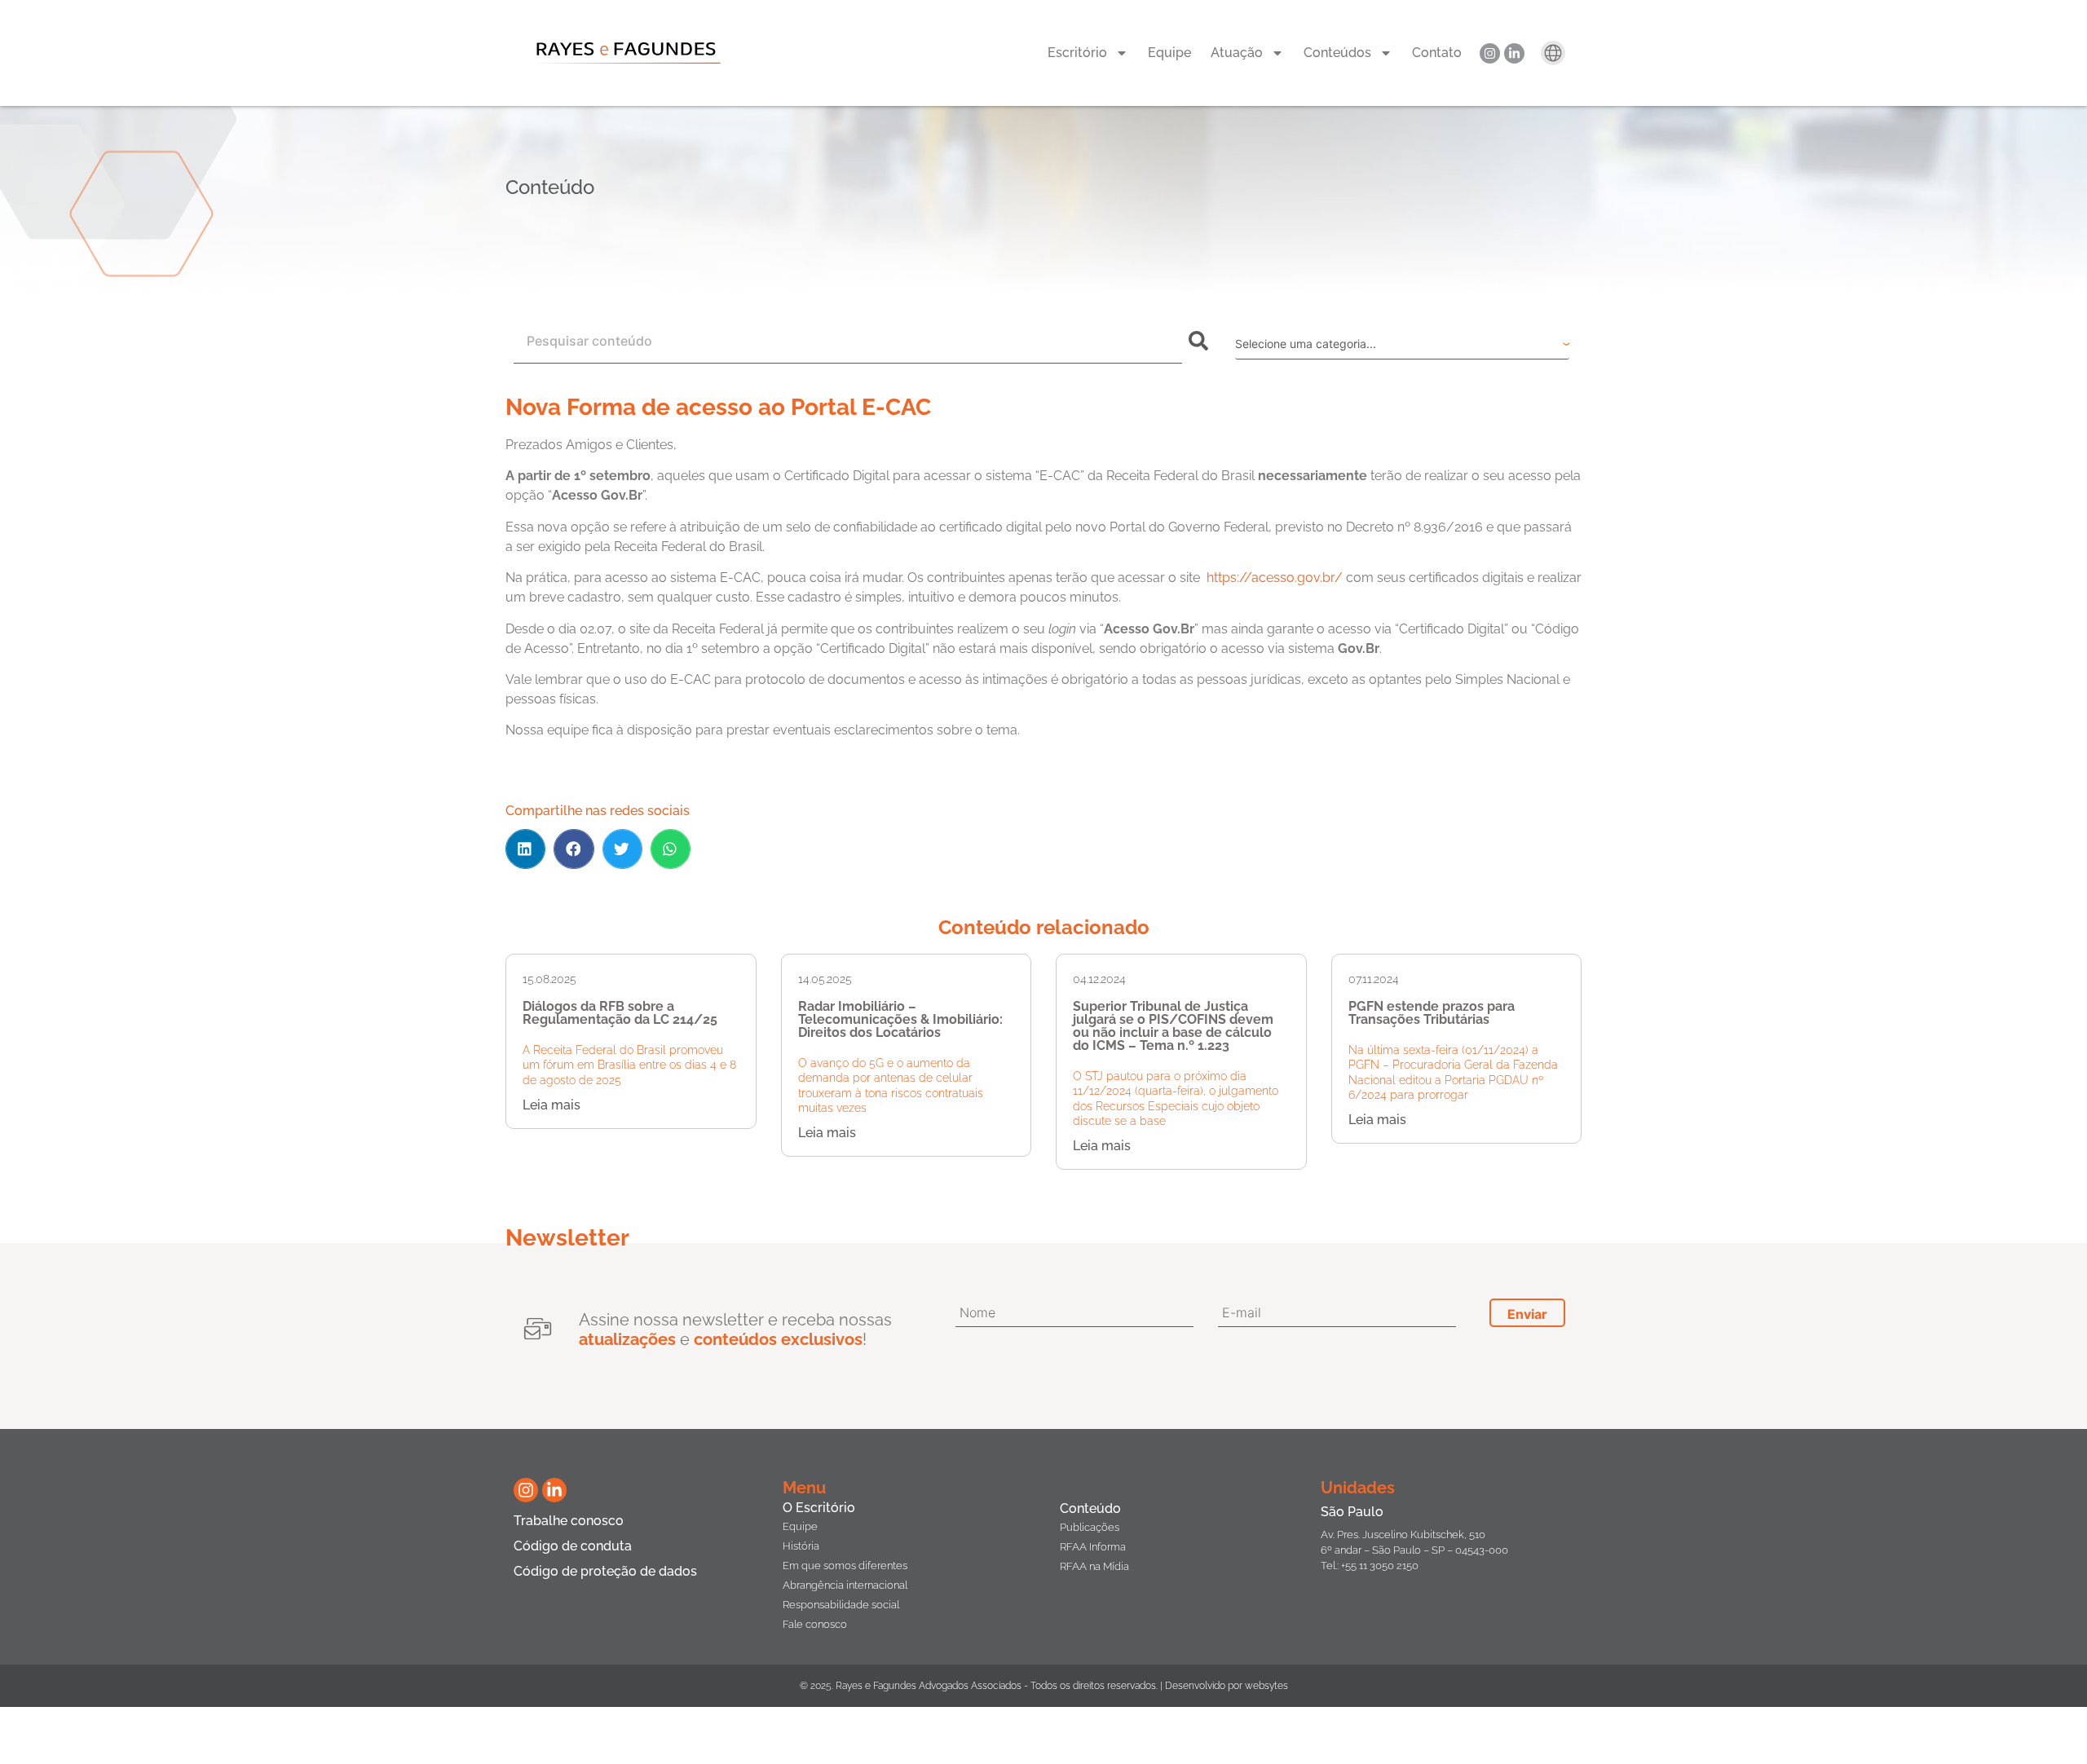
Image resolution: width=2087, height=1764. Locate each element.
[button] (525, 849)
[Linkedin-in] (1514, 53)
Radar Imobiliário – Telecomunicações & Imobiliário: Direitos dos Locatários (900, 1019)
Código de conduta (573, 1546)
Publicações (1090, 1527)
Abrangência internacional (845, 1585)
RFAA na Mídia (1094, 1566)
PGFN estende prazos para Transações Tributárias (1432, 1013)
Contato (1437, 53)
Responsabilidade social (841, 1605)
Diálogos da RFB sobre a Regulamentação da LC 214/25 (620, 1013)
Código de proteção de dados (605, 1571)
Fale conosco (815, 1624)
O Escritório (819, 1508)
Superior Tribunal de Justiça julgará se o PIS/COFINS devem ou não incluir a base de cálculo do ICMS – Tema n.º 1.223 (1173, 1026)
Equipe (1169, 53)
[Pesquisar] (1202, 341)
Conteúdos (1337, 53)
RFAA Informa (1093, 1547)
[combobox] (848, 341)
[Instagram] (1490, 53)
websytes (1266, 1686)
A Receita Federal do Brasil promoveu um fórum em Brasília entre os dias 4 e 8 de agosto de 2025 (629, 1065)
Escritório (1077, 53)
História (801, 1546)
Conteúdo (1090, 1508)
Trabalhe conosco (569, 1521)
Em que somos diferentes (845, 1566)
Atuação (1237, 53)
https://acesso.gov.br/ (1275, 578)
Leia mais (552, 1105)
